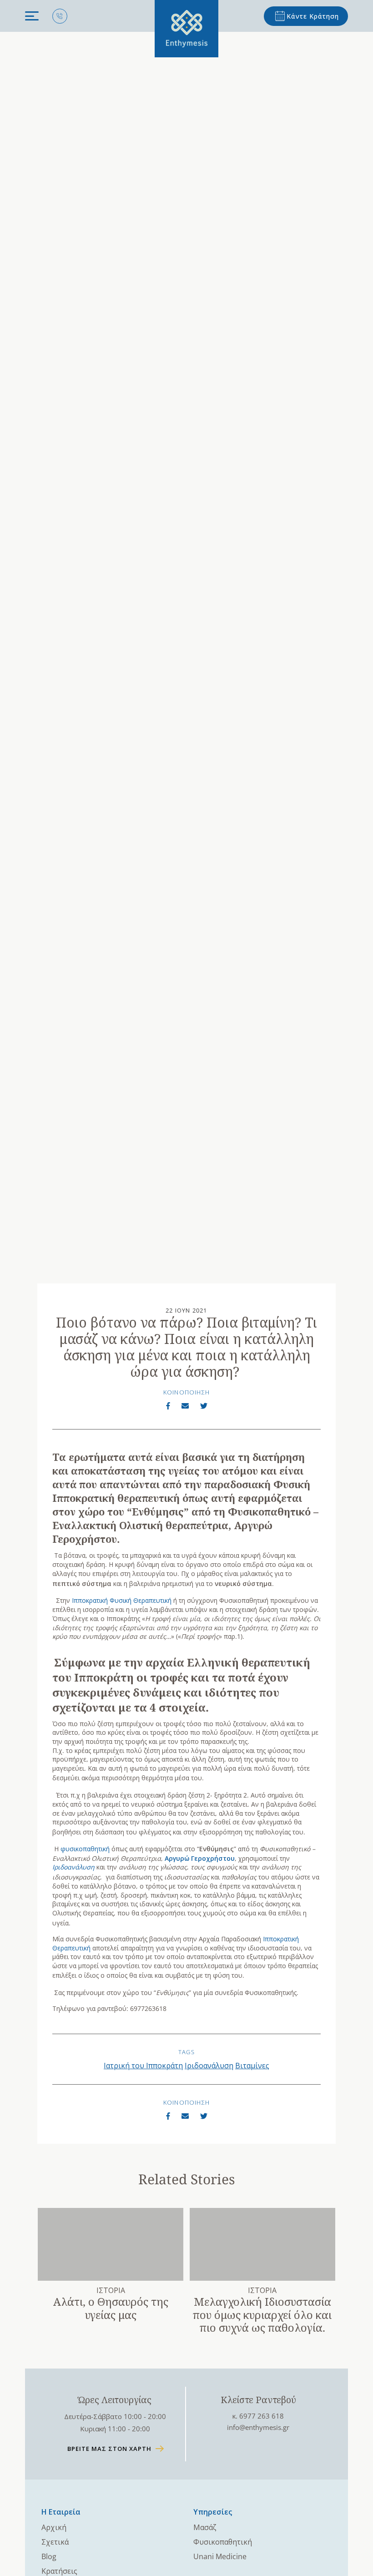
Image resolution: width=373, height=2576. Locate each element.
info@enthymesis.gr (258, 2427)
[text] (186, 29)
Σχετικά (55, 2542)
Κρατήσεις (59, 2571)
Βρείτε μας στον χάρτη (109, 2449)
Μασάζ (205, 2527)
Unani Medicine (220, 2556)
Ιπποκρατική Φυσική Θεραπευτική (122, 1600)
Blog (49, 2556)
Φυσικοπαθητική (223, 2542)
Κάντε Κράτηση (313, 16)
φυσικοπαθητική (85, 1849)
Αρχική (54, 2527)
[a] (168, 1406)
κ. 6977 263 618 (258, 2416)
